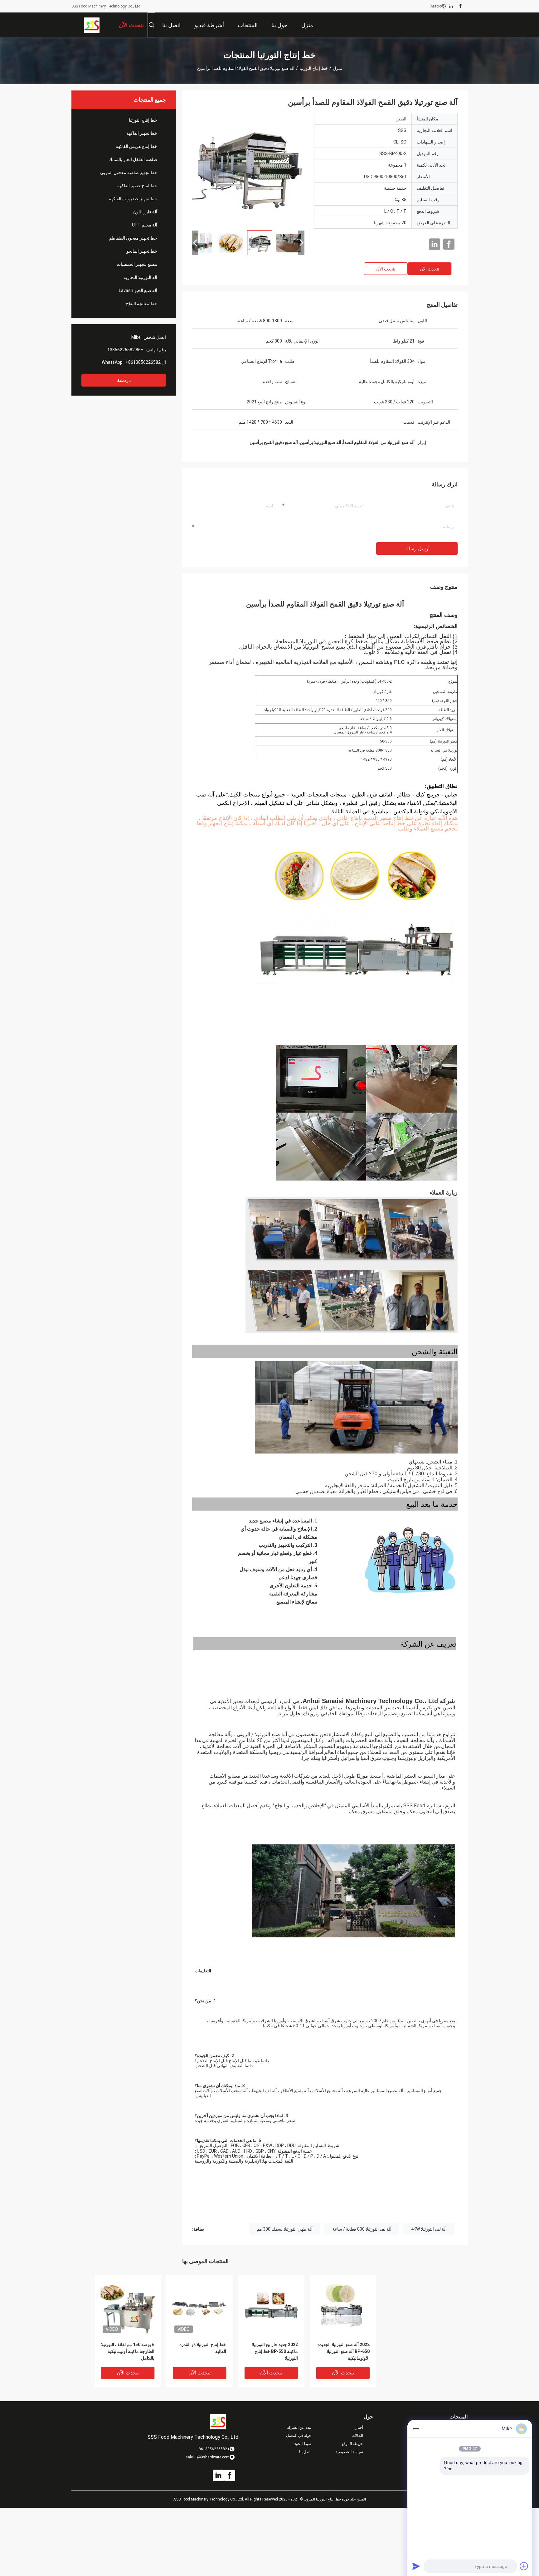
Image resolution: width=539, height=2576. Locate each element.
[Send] (416, 2566)
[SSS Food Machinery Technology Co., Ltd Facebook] (461, 6)
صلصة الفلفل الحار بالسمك (133, 159)
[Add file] (524, 2566)
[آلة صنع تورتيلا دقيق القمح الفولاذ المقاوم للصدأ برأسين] (248, 169)
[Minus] (416, 2429)
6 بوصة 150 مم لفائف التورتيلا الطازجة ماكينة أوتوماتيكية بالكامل (128, 2351)
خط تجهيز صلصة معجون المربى (129, 173)
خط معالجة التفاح (142, 304)
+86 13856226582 (125, 350)
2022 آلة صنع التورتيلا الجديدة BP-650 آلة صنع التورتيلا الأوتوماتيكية (344, 2351)
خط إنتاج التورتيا (314, 68)
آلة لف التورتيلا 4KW (429, 2229)
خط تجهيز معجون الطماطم (133, 238)
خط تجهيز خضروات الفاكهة (133, 199)
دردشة (124, 380)
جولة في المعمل (299, 2436)
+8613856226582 (143, 362)
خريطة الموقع (352, 2444)
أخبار (359, 2427)
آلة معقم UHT (145, 225)
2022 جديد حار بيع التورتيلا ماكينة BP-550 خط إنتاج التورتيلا (275, 2351)
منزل (337, 68)
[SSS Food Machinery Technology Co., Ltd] (92, 25)
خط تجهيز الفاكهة (142, 133)
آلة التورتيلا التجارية (140, 277)
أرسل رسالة (417, 549)
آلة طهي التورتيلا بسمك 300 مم (285, 2229)
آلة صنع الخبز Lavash (138, 290)
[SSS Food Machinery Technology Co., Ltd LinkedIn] (451, 6)
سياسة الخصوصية (349, 2452)
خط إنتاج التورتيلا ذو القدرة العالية (203, 2348)
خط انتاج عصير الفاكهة (137, 186)
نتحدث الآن (430, 269)
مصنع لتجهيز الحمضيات (137, 264)
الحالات (357, 2436)
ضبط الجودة (302, 2444)
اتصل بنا (305, 2452)
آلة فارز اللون (145, 212)
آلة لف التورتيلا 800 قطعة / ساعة (362, 2229)
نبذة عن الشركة (299, 2427)
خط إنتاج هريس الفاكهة (136, 146)
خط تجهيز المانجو (142, 251)
